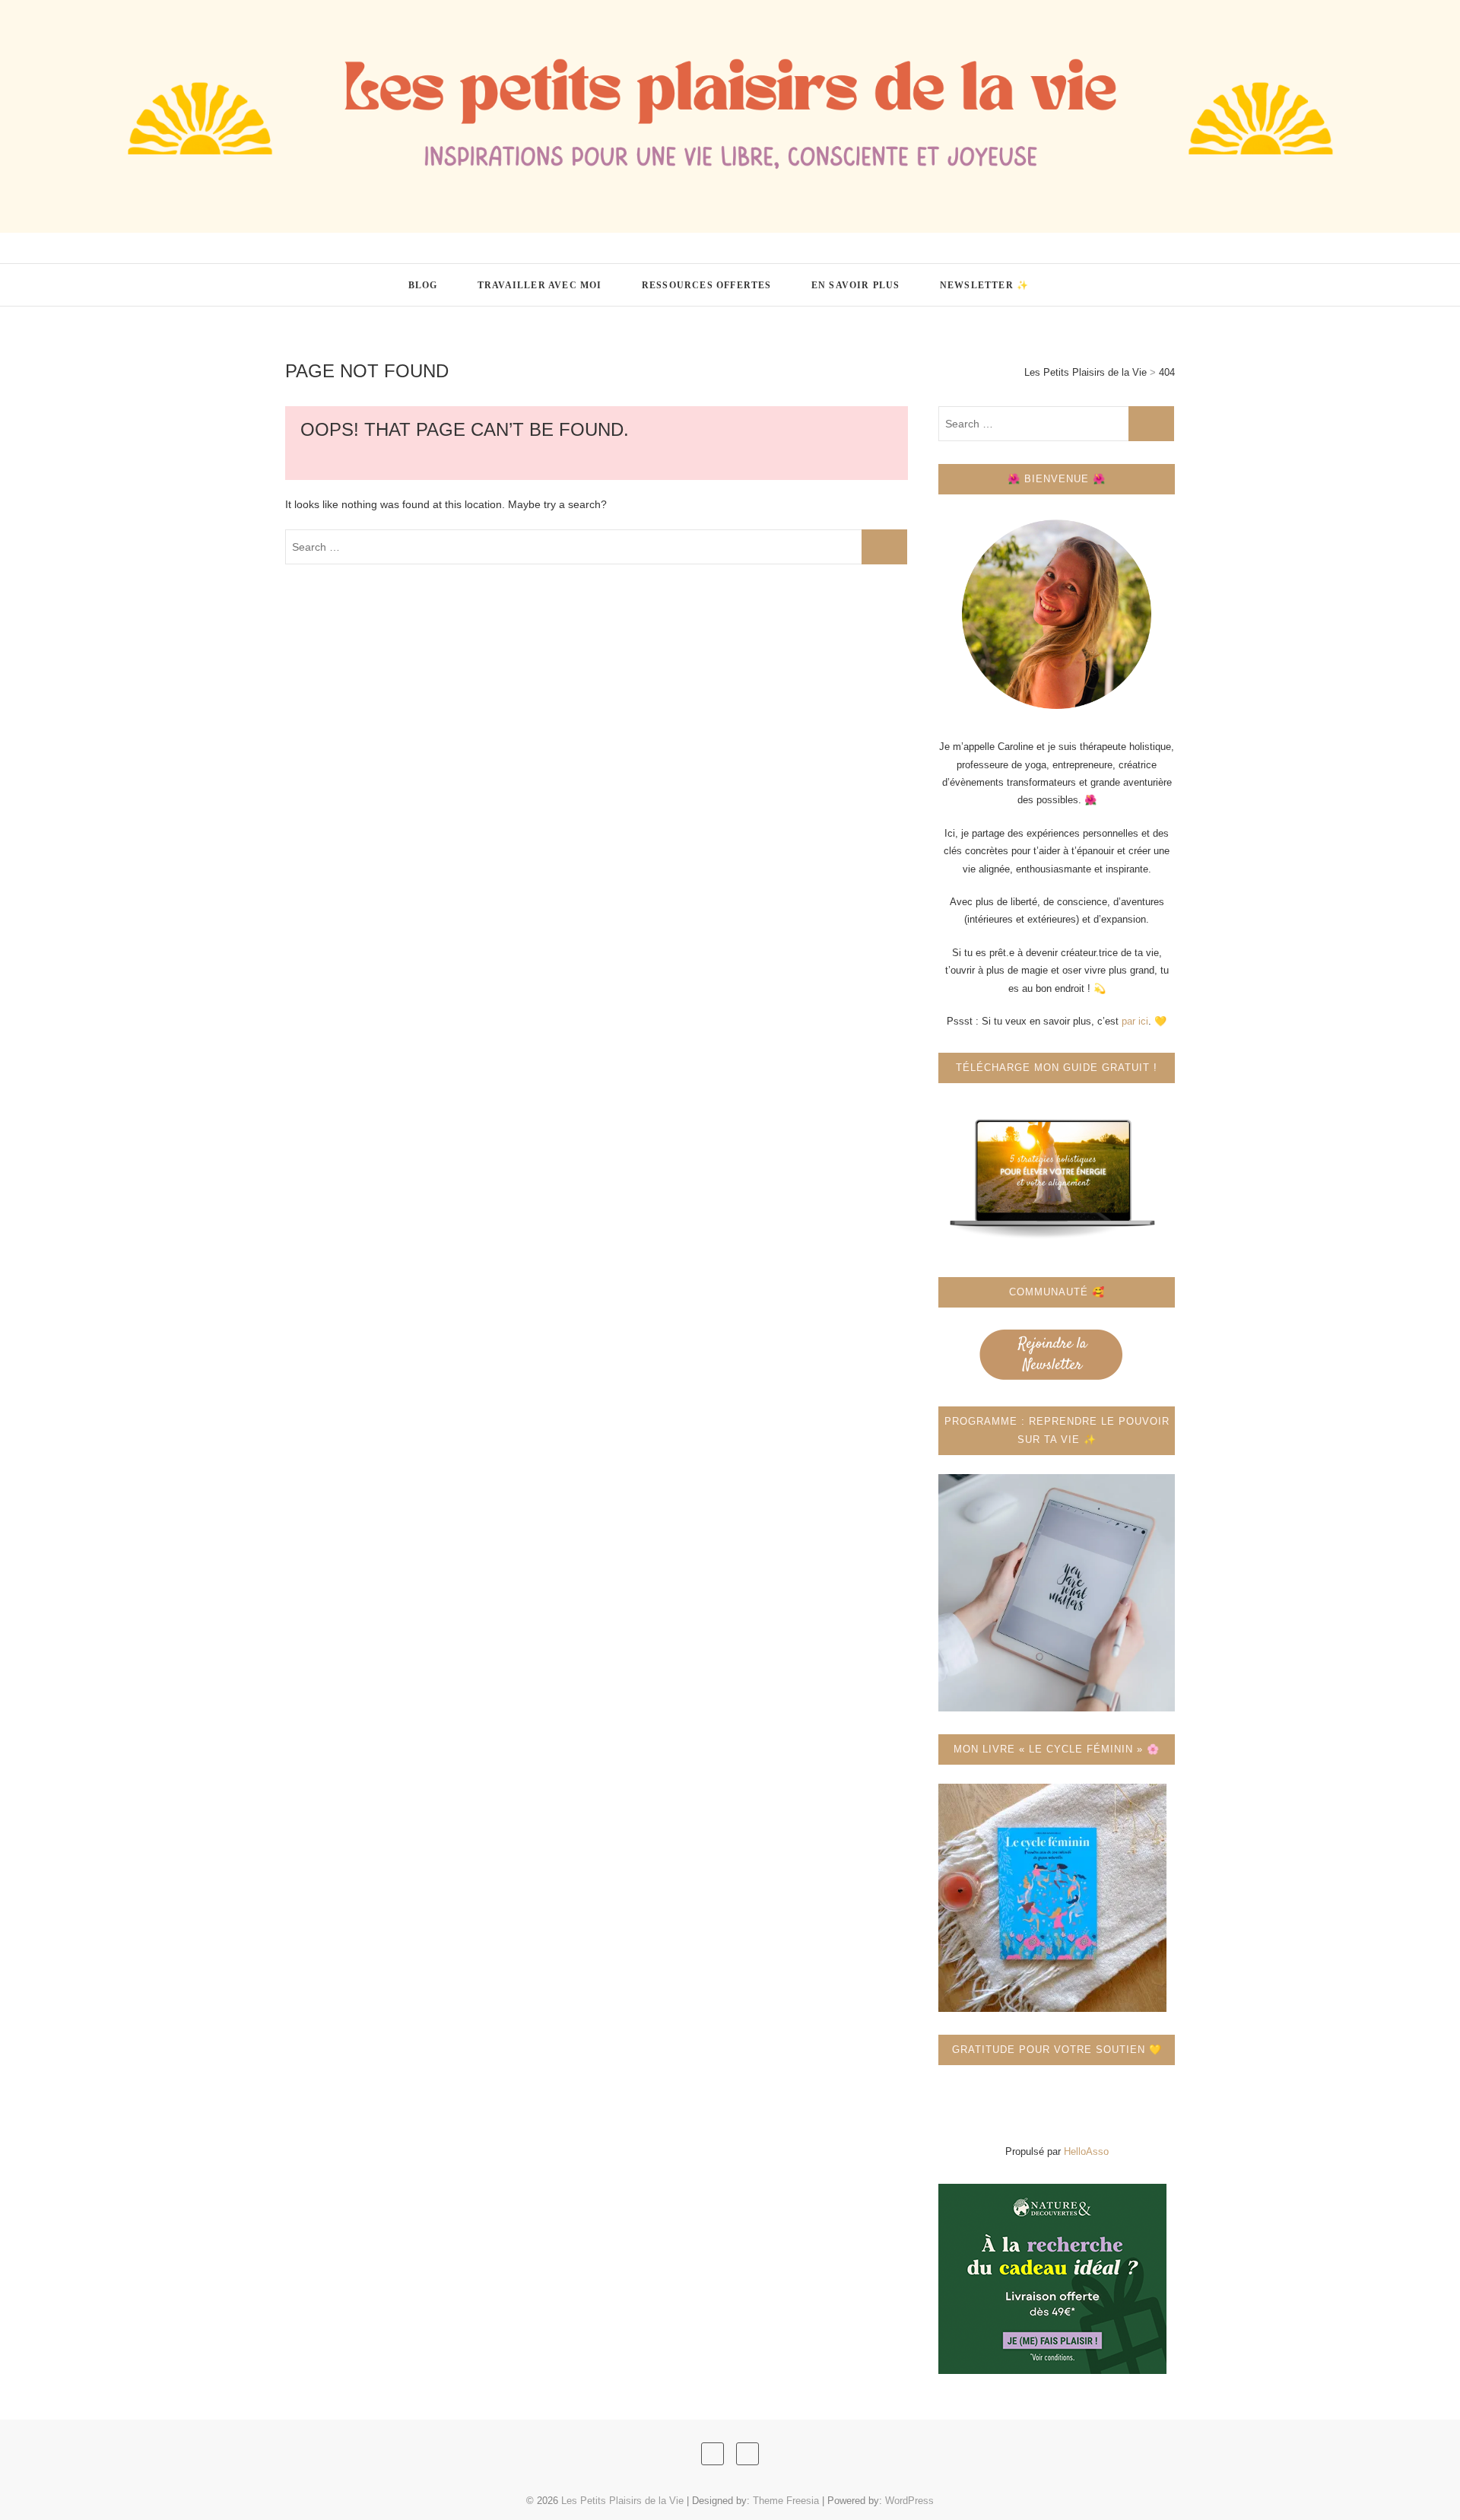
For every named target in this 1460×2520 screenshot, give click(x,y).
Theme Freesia (786, 2501)
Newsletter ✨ (984, 285)
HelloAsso (1086, 2151)
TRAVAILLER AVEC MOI (540, 285)
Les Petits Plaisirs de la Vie (394, 276)
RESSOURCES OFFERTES (707, 285)
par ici (1135, 1021)
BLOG (423, 285)
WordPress (909, 2501)
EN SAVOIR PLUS (856, 285)
